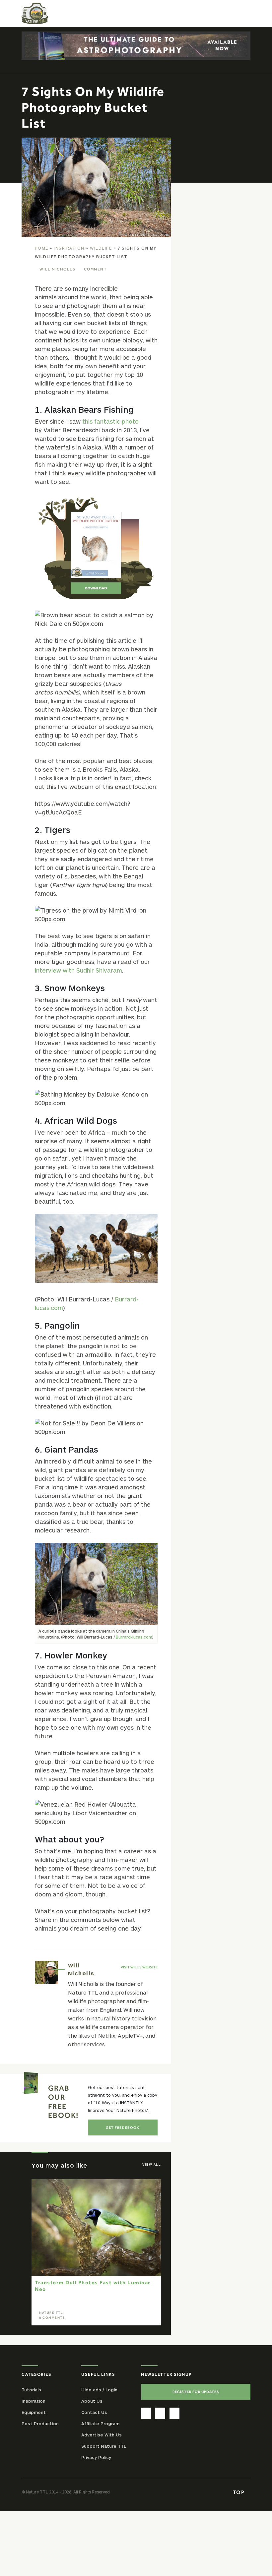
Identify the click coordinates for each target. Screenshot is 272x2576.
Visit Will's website (139, 1967)
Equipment (34, 2412)
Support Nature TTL (104, 2446)
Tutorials (31, 2390)
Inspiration (69, 248)
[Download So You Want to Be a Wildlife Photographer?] (96, 548)
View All (152, 2164)
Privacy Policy (96, 2457)
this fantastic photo (110, 421)
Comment (95, 269)
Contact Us (94, 2412)
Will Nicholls (58, 269)
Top (239, 2492)
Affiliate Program (100, 2424)
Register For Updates (196, 2392)
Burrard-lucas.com (134, 1637)
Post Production (40, 2424)
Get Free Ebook (123, 2127)
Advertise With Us (102, 2435)
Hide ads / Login (99, 2390)
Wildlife (101, 248)
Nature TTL (51, 2313)
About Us (92, 2401)
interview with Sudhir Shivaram (78, 970)
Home (42, 248)
